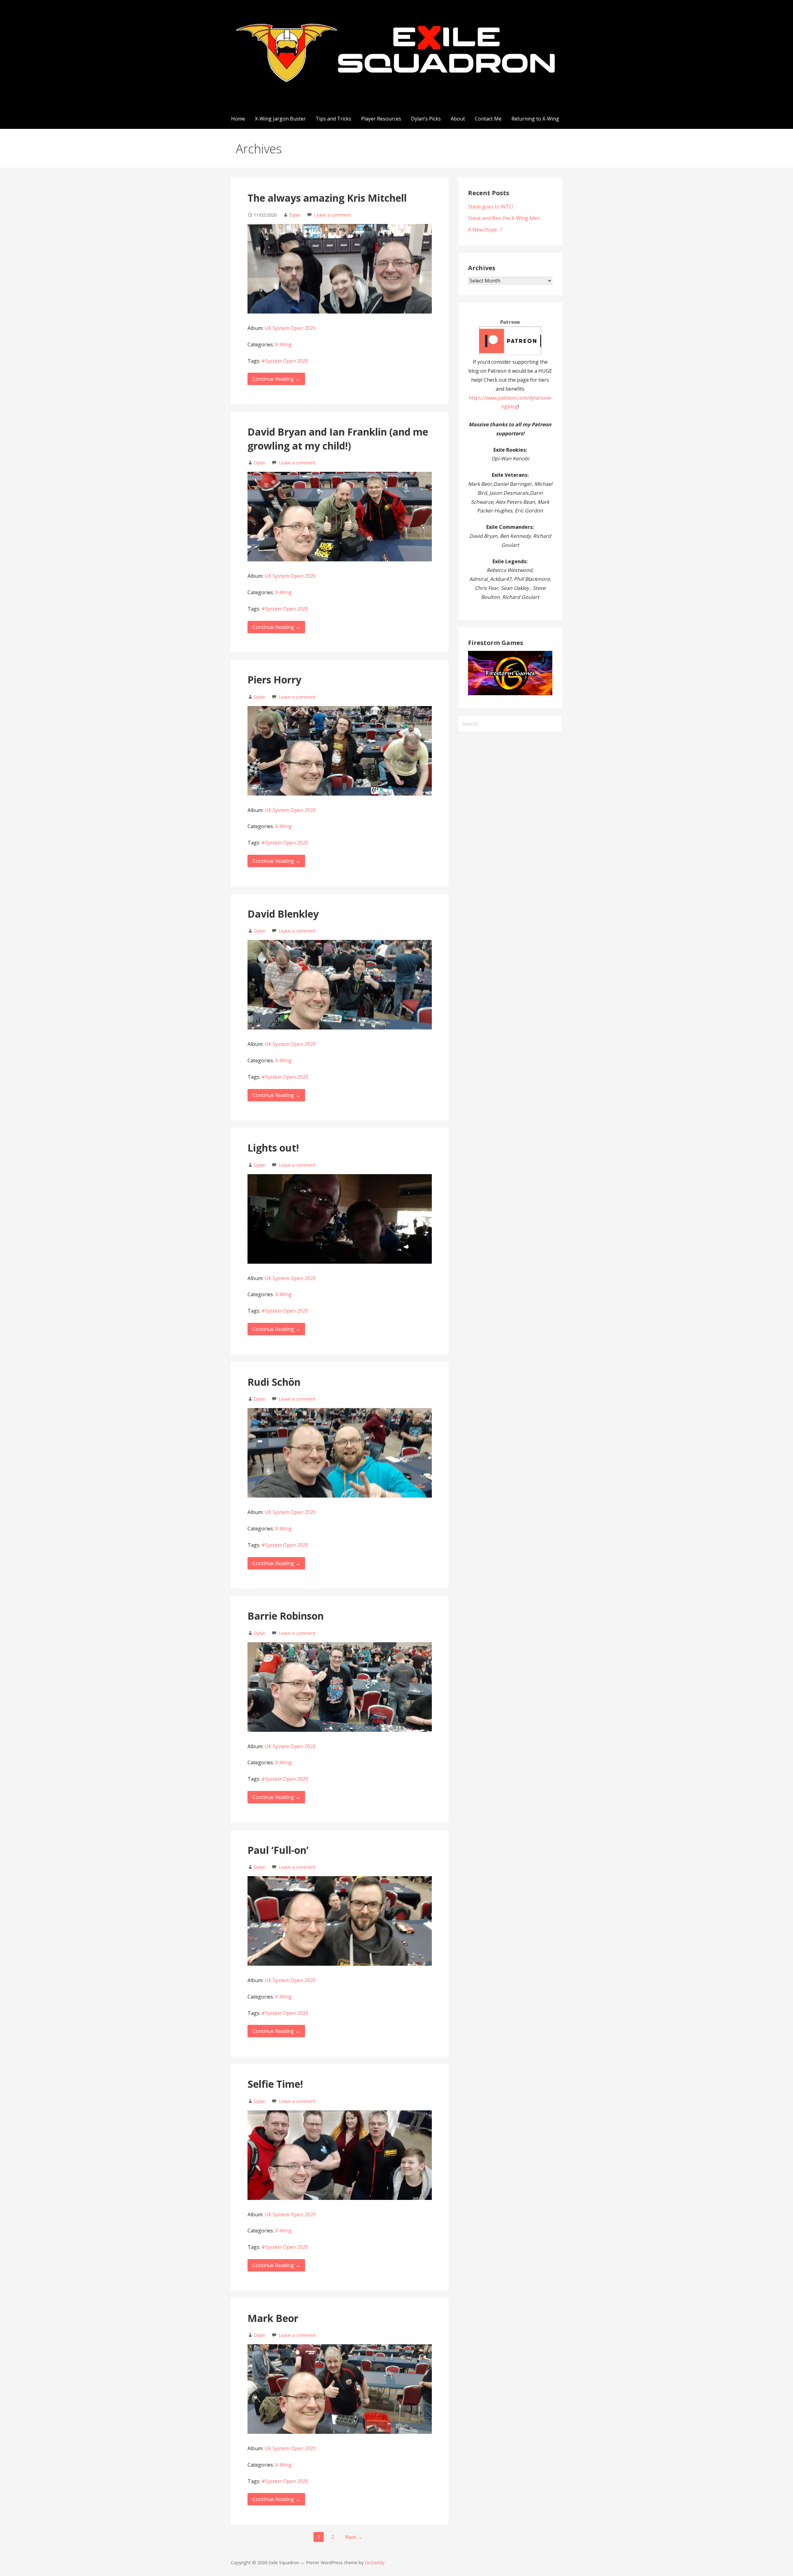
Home (238, 119)
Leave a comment (333, 215)
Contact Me (488, 119)
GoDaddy (375, 2563)
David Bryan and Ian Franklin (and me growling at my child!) (338, 439)
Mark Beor (273, 2318)
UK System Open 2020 (290, 328)
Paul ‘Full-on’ (278, 1850)
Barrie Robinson (286, 1616)
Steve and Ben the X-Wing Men (504, 218)
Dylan (295, 215)
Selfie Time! (275, 2084)
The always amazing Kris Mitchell (327, 198)
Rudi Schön (274, 1382)
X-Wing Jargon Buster (280, 119)
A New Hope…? (485, 230)
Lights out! (273, 1148)
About (458, 119)
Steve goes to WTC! (491, 207)
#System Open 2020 (285, 361)
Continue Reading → (276, 379)
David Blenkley (283, 914)
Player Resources (381, 119)
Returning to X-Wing (535, 119)
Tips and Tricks (333, 119)
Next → (354, 2537)
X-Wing (283, 344)
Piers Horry (274, 680)
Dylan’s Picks (426, 119)
